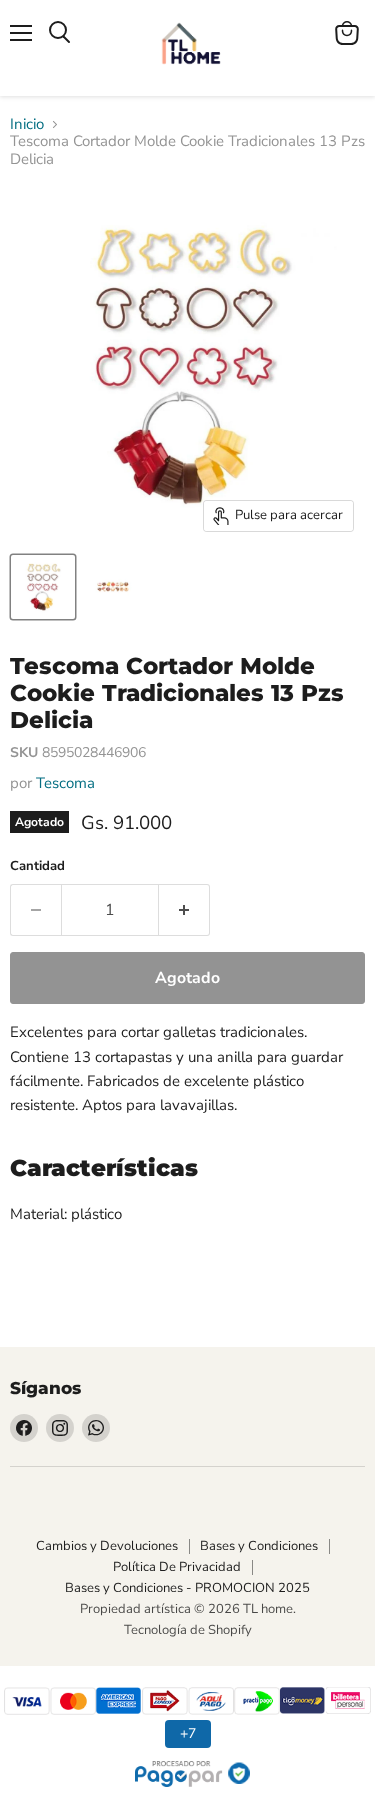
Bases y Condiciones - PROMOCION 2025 (187, 1588)
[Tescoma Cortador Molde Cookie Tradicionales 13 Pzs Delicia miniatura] (43, 587)
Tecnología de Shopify (188, 1630)
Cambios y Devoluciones (107, 1546)
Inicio (27, 124)
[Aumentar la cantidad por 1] (184, 910)
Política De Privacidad (177, 1567)
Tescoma (65, 783)
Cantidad (37, 866)
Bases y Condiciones (259, 1546)
